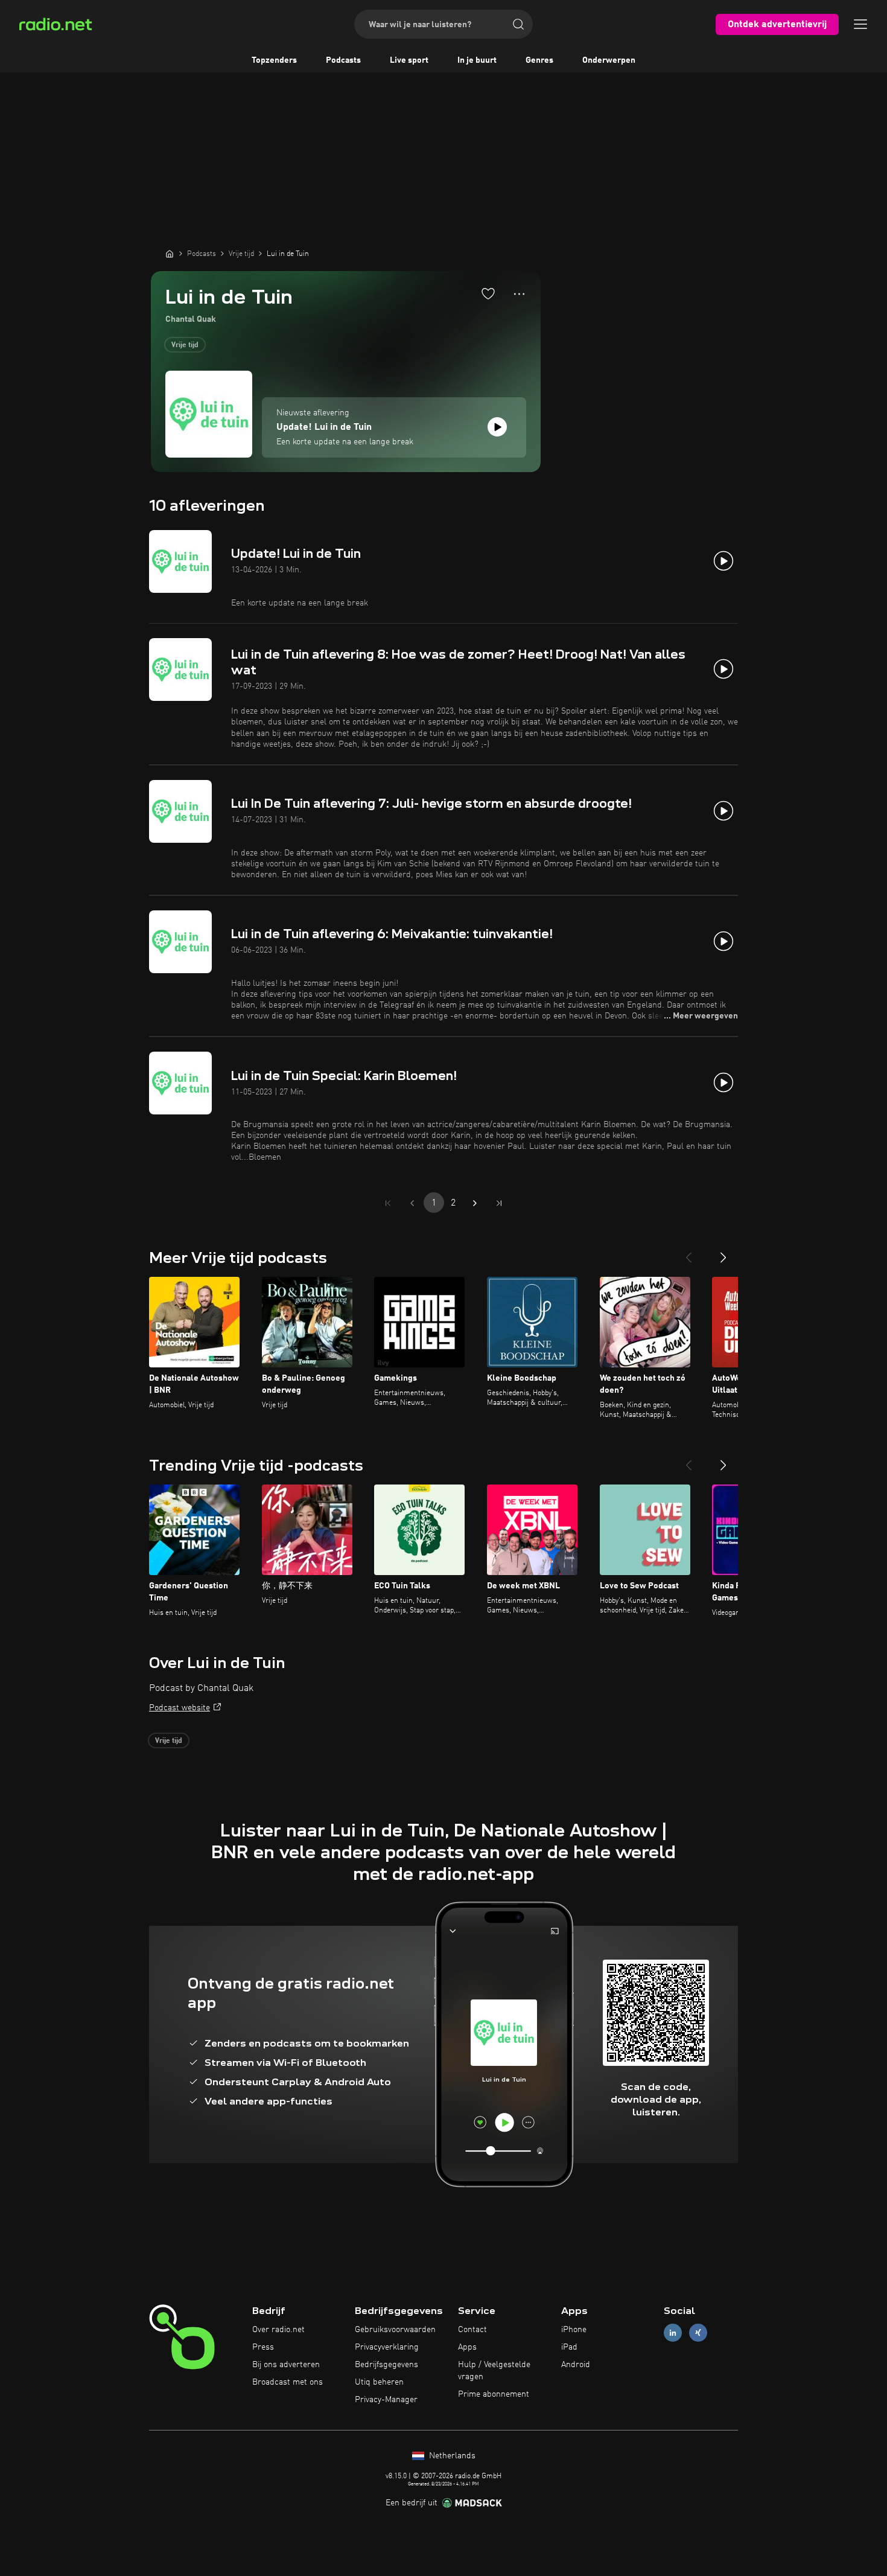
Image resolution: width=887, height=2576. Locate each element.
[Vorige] (688, 1253)
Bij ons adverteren (286, 2365)
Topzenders (274, 60)
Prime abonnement (494, 2394)
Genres (539, 60)
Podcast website (180, 1708)
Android (576, 2365)
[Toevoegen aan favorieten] (488, 293)
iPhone (574, 2330)
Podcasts (343, 60)
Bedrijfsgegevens (386, 2365)
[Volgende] (723, 1253)
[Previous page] (412, 1203)
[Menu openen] (860, 24)
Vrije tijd (185, 345)
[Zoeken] (518, 24)
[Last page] (499, 1203)
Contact (472, 2330)
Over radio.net (278, 2330)
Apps (467, 2347)
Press (263, 2347)
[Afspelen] (497, 427)
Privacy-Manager (386, 2400)
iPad (569, 2347)
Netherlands (451, 2456)
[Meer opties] (519, 294)
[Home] (170, 254)
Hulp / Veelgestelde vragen (494, 2371)
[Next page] (475, 1203)
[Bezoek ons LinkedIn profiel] (673, 2333)
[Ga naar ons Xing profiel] (698, 2333)
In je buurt (477, 60)
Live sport (409, 60)
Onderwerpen (609, 60)
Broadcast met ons (288, 2382)
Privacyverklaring (387, 2347)
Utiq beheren (379, 2382)
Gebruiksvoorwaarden (395, 2330)
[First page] (388, 1203)
